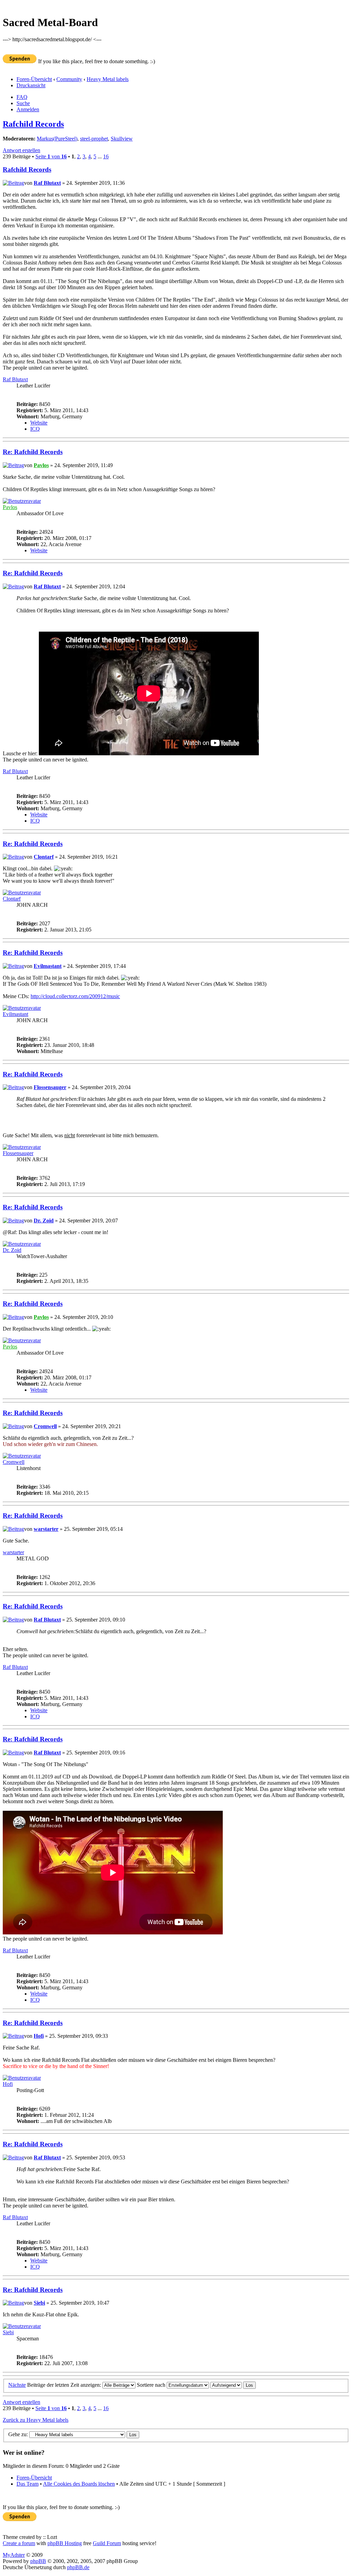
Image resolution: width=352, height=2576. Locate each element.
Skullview (122, 139)
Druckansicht (31, 85)
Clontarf (44, 857)
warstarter (46, 1529)
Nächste (17, 2385)
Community (69, 79)
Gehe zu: (18, 2434)
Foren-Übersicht (34, 79)
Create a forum (19, 2543)
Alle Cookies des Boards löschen (79, 2484)
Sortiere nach (152, 2385)
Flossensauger (50, 1087)
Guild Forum (107, 2543)
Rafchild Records (33, 124)
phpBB (38, 2561)
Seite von (51, 156)
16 (106, 156)
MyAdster (14, 2555)
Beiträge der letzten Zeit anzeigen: (65, 2385)
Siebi (39, 2303)
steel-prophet (94, 139)
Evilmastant (48, 966)
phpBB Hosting (65, 2543)
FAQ (22, 97)
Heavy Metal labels (108, 79)
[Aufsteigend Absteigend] (233, 2385)
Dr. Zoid (44, 1221)
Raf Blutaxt (47, 183)
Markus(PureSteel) (57, 139)
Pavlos (41, 465)
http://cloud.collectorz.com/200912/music (75, 996)
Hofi (39, 2036)
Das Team (27, 2484)
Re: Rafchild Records (33, 452)
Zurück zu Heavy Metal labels (36, 2420)
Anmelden (28, 109)
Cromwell (45, 1426)
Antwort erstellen (21, 150)
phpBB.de (78, 2567)
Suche (23, 103)
